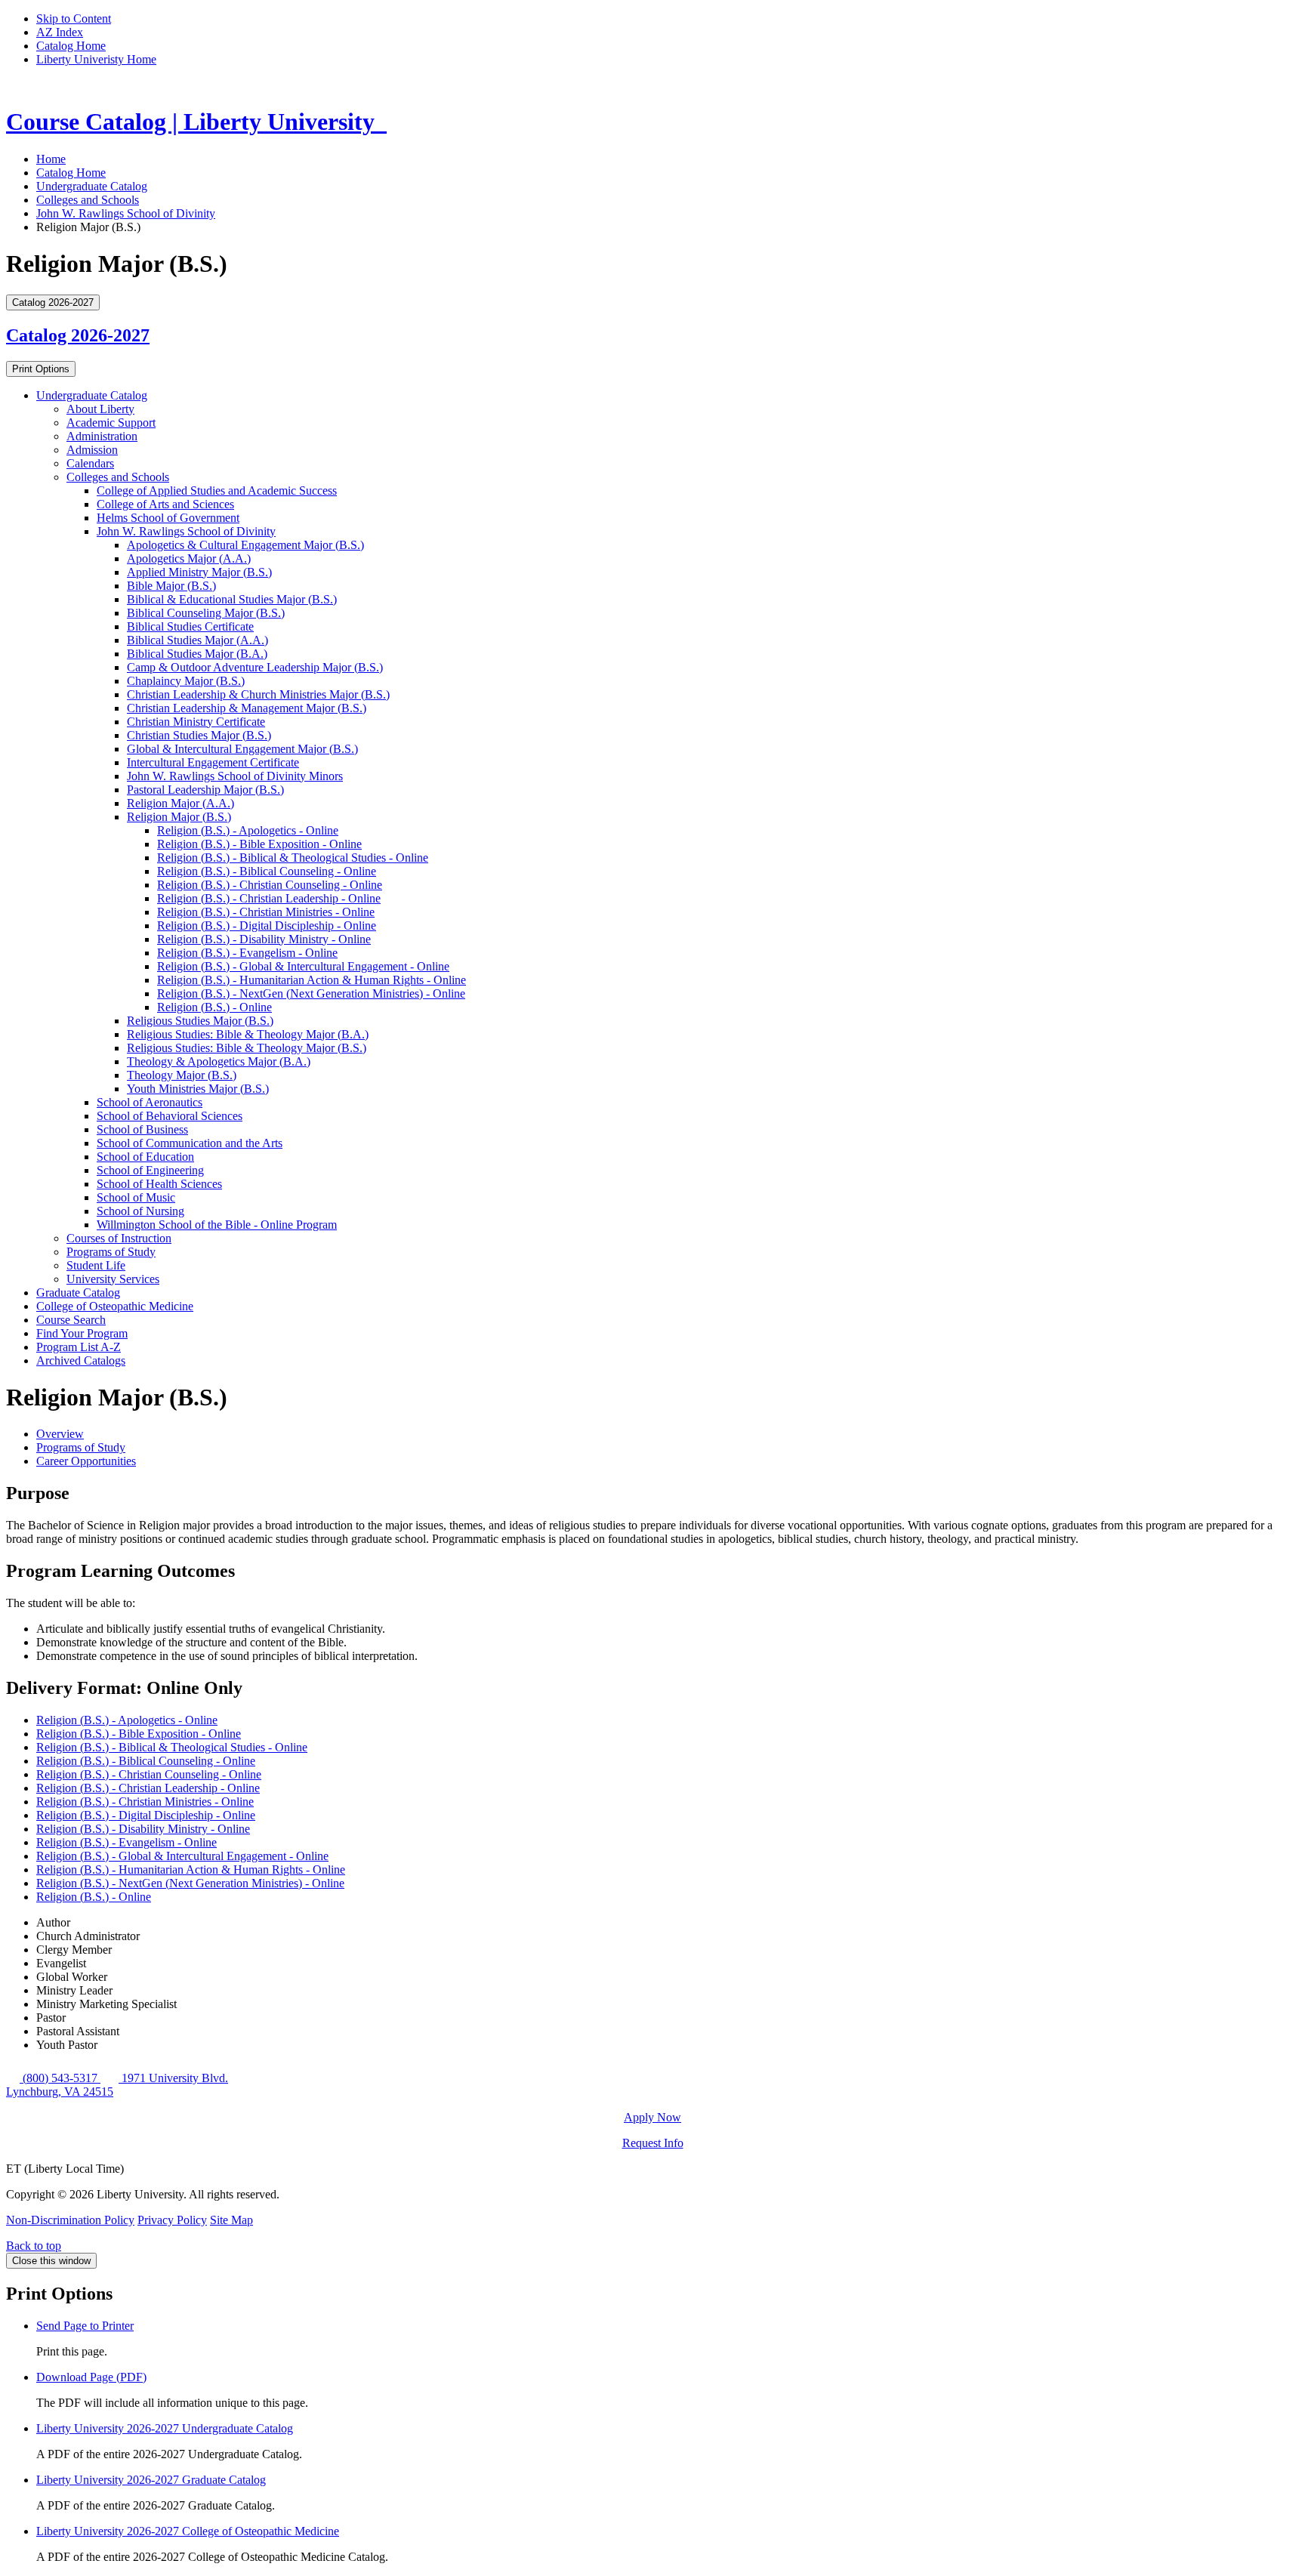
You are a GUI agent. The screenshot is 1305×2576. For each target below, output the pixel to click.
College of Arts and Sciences (165, 504)
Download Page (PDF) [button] (91, 2377)
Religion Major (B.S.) (179, 817)
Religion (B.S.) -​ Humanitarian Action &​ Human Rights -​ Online (312, 980)
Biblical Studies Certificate (190, 626)
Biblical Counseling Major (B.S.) (206, 613)
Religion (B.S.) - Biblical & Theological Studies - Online (172, 1747)
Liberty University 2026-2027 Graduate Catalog (151, 2480)
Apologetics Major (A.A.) (189, 558)
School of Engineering (150, 1170)
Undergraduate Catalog (92, 186)
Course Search (71, 1320)
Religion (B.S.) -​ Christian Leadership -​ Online (269, 898)
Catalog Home (71, 46)
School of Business (142, 1129)
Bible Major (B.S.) (171, 586)
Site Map (231, 2220)
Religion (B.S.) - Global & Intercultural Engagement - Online (182, 1856)
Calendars (90, 463)
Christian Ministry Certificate (196, 722)
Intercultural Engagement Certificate (213, 762)
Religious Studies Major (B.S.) (200, 1021)
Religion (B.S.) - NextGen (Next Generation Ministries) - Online (190, 1883)
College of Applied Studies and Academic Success (217, 491)
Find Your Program (82, 1333)
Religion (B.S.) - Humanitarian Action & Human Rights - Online (191, 1870)
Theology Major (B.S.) (182, 1075)
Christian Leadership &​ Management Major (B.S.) (247, 708)
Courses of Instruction (119, 1238)
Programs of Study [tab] (81, 1447)
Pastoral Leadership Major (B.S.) (205, 790)
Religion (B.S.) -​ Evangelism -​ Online (247, 953)
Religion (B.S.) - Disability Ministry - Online (143, 1829)
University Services (113, 1279)
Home (51, 159)
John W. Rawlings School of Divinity (126, 213)
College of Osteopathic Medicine (115, 1306)
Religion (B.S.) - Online (94, 1897)
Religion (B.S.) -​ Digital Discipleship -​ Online (267, 926)
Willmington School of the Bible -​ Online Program (217, 1225)
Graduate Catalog (78, 1293)
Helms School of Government (168, 518)
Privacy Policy (172, 2220)
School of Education (145, 1157)
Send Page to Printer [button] (85, 2326)
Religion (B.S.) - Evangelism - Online (126, 1842)
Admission (92, 450)
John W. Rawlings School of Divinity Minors (235, 776)
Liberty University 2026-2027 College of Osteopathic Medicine (188, 2531)
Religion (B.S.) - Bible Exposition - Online (139, 1734)
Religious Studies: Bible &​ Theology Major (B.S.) (247, 1048)
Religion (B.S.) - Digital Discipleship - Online (146, 1815)
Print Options (41, 369)
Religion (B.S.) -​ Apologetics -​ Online (248, 830)
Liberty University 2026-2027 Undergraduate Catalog (165, 2428)
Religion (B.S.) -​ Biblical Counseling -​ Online (267, 871)
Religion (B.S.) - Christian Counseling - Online (149, 1774)
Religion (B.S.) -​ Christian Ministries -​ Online (266, 912)
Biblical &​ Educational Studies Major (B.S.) (232, 599)
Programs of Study (111, 1252)
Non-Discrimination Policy (70, 2220)
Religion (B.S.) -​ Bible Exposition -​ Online (259, 844)
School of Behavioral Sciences (170, 1116)
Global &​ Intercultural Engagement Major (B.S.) (242, 749)
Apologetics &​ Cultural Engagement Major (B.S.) (245, 545)
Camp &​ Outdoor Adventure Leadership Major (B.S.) (255, 667)
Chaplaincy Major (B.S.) (186, 681)
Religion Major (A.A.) (180, 803)
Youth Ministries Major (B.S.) (198, 1089)
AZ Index (60, 32)
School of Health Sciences (159, 1184)
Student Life (96, 1265)
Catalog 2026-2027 (78, 335)
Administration (102, 436)
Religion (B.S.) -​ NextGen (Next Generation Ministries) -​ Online (311, 993)
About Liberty (100, 409)
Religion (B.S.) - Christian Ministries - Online (145, 1802)
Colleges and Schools (88, 200)
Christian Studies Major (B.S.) (199, 735)
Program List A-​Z (79, 1347)
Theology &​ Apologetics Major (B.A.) (219, 1061)
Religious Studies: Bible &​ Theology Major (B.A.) (248, 1034)
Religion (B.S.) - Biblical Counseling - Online (146, 1761)
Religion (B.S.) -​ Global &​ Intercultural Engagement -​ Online (303, 966)
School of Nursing (140, 1211)
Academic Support (111, 423)
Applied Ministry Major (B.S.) (199, 572)
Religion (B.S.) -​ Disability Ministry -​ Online (264, 939)
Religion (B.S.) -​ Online (214, 1007)
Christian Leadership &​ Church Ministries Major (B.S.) (258, 694)
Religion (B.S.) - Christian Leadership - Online (148, 1788)
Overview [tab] (60, 1434)
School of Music (136, 1197)
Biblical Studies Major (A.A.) (197, 640)
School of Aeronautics (150, 1102)
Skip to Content (74, 19)
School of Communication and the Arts (190, 1143)
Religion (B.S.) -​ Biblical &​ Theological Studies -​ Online (293, 858)
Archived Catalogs (81, 1360)
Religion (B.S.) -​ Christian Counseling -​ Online (270, 885)
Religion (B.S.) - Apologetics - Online (127, 1720)
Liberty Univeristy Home (96, 59)
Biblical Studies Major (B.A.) (197, 654)
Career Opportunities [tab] (86, 1461)
